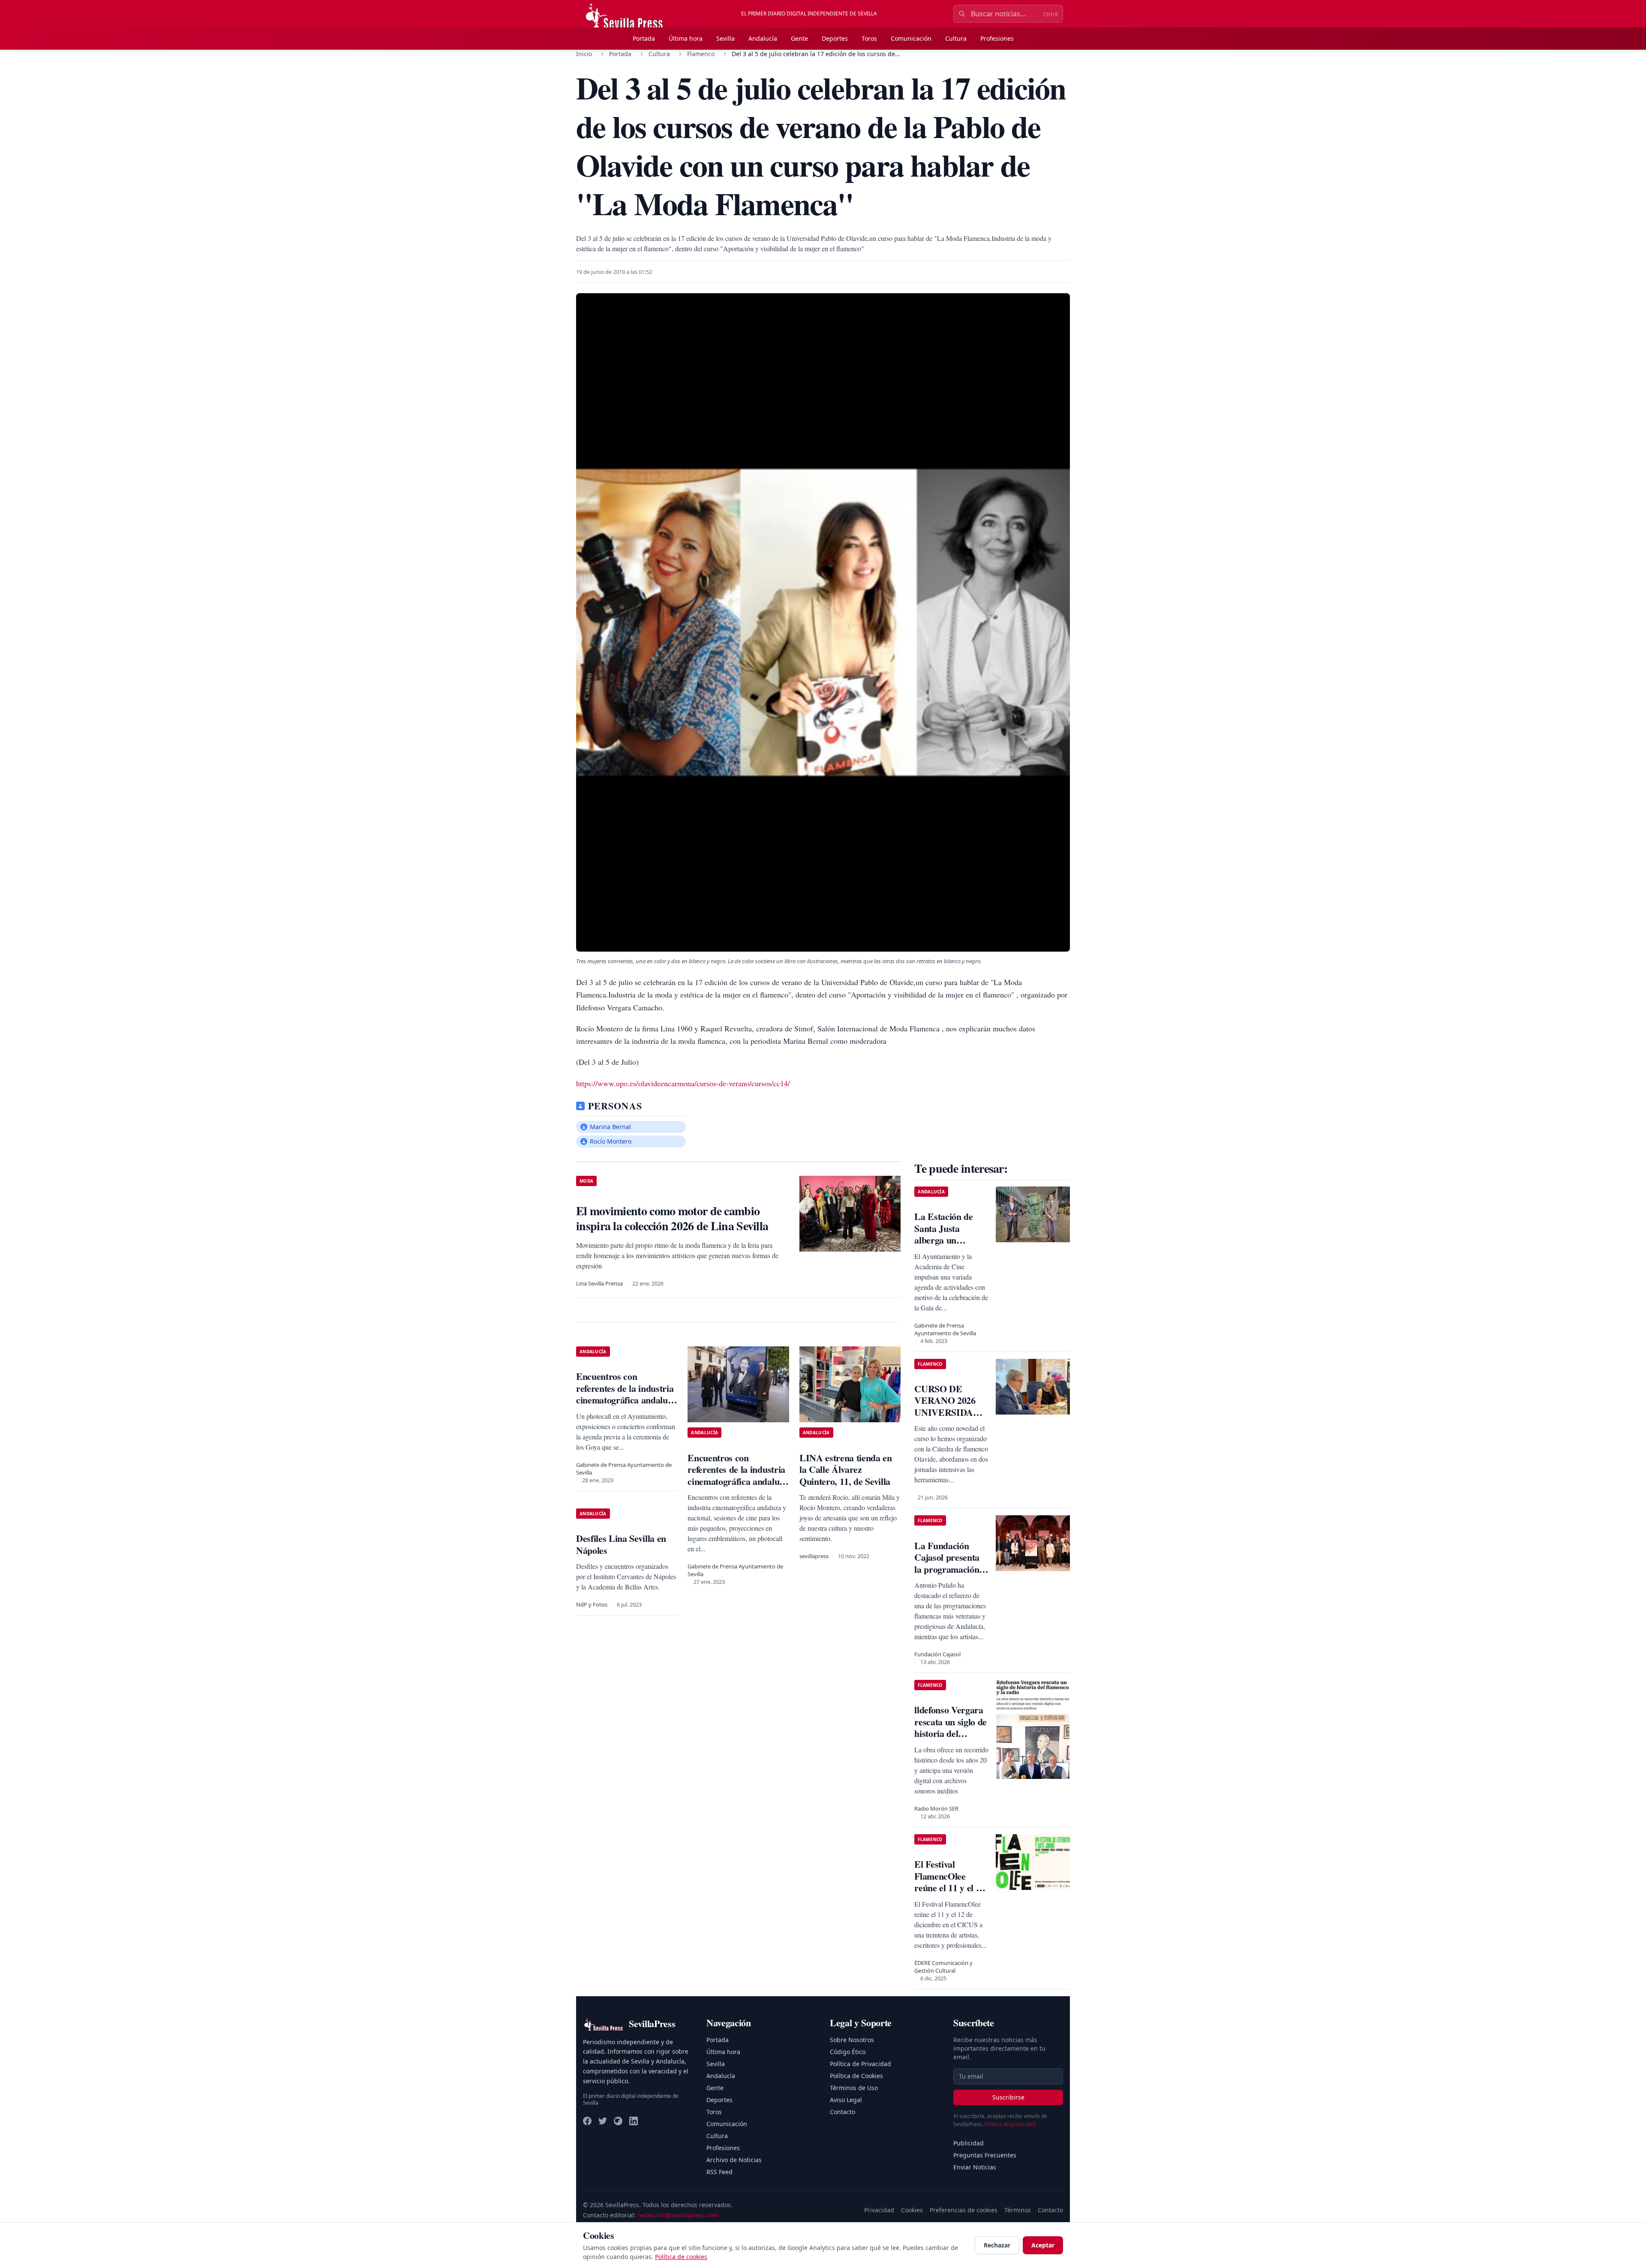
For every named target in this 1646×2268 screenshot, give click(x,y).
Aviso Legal (846, 2100)
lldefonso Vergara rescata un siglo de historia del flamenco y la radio (951, 1733)
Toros (869, 38)
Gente (799, 38)
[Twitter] (603, 2121)
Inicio (584, 54)
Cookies (912, 2210)
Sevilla (725, 38)
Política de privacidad (1010, 2124)
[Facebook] (587, 2121)
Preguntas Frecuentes (985, 2155)
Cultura (956, 38)
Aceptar (1043, 2245)
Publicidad (969, 2143)
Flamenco (701, 54)
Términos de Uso (854, 2088)
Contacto (843, 2112)
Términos (1018, 2210)
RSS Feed (719, 2172)
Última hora (686, 38)
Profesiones (997, 38)
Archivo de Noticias (734, 2160)
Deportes (835, 38)
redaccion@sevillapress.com (678, 2215)
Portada (644, 38)
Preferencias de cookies (964, 2210)
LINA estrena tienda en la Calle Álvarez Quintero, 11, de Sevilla (846, 1469)
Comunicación (911, 38)
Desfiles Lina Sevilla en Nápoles (621, 1544)
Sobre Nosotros (852, 2040)
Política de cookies (681, 2257)
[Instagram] (618, 2121)
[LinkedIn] (634, 2121)
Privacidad (879, 2210)
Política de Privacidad (861, 2064)
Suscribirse (1008, 2097)
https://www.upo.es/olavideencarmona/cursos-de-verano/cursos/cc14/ (683, 1083)
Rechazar (997, 2245)
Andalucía (763, 38)
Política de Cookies (856, 2076)
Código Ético (848, 2052)
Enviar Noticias (975, 2167)
